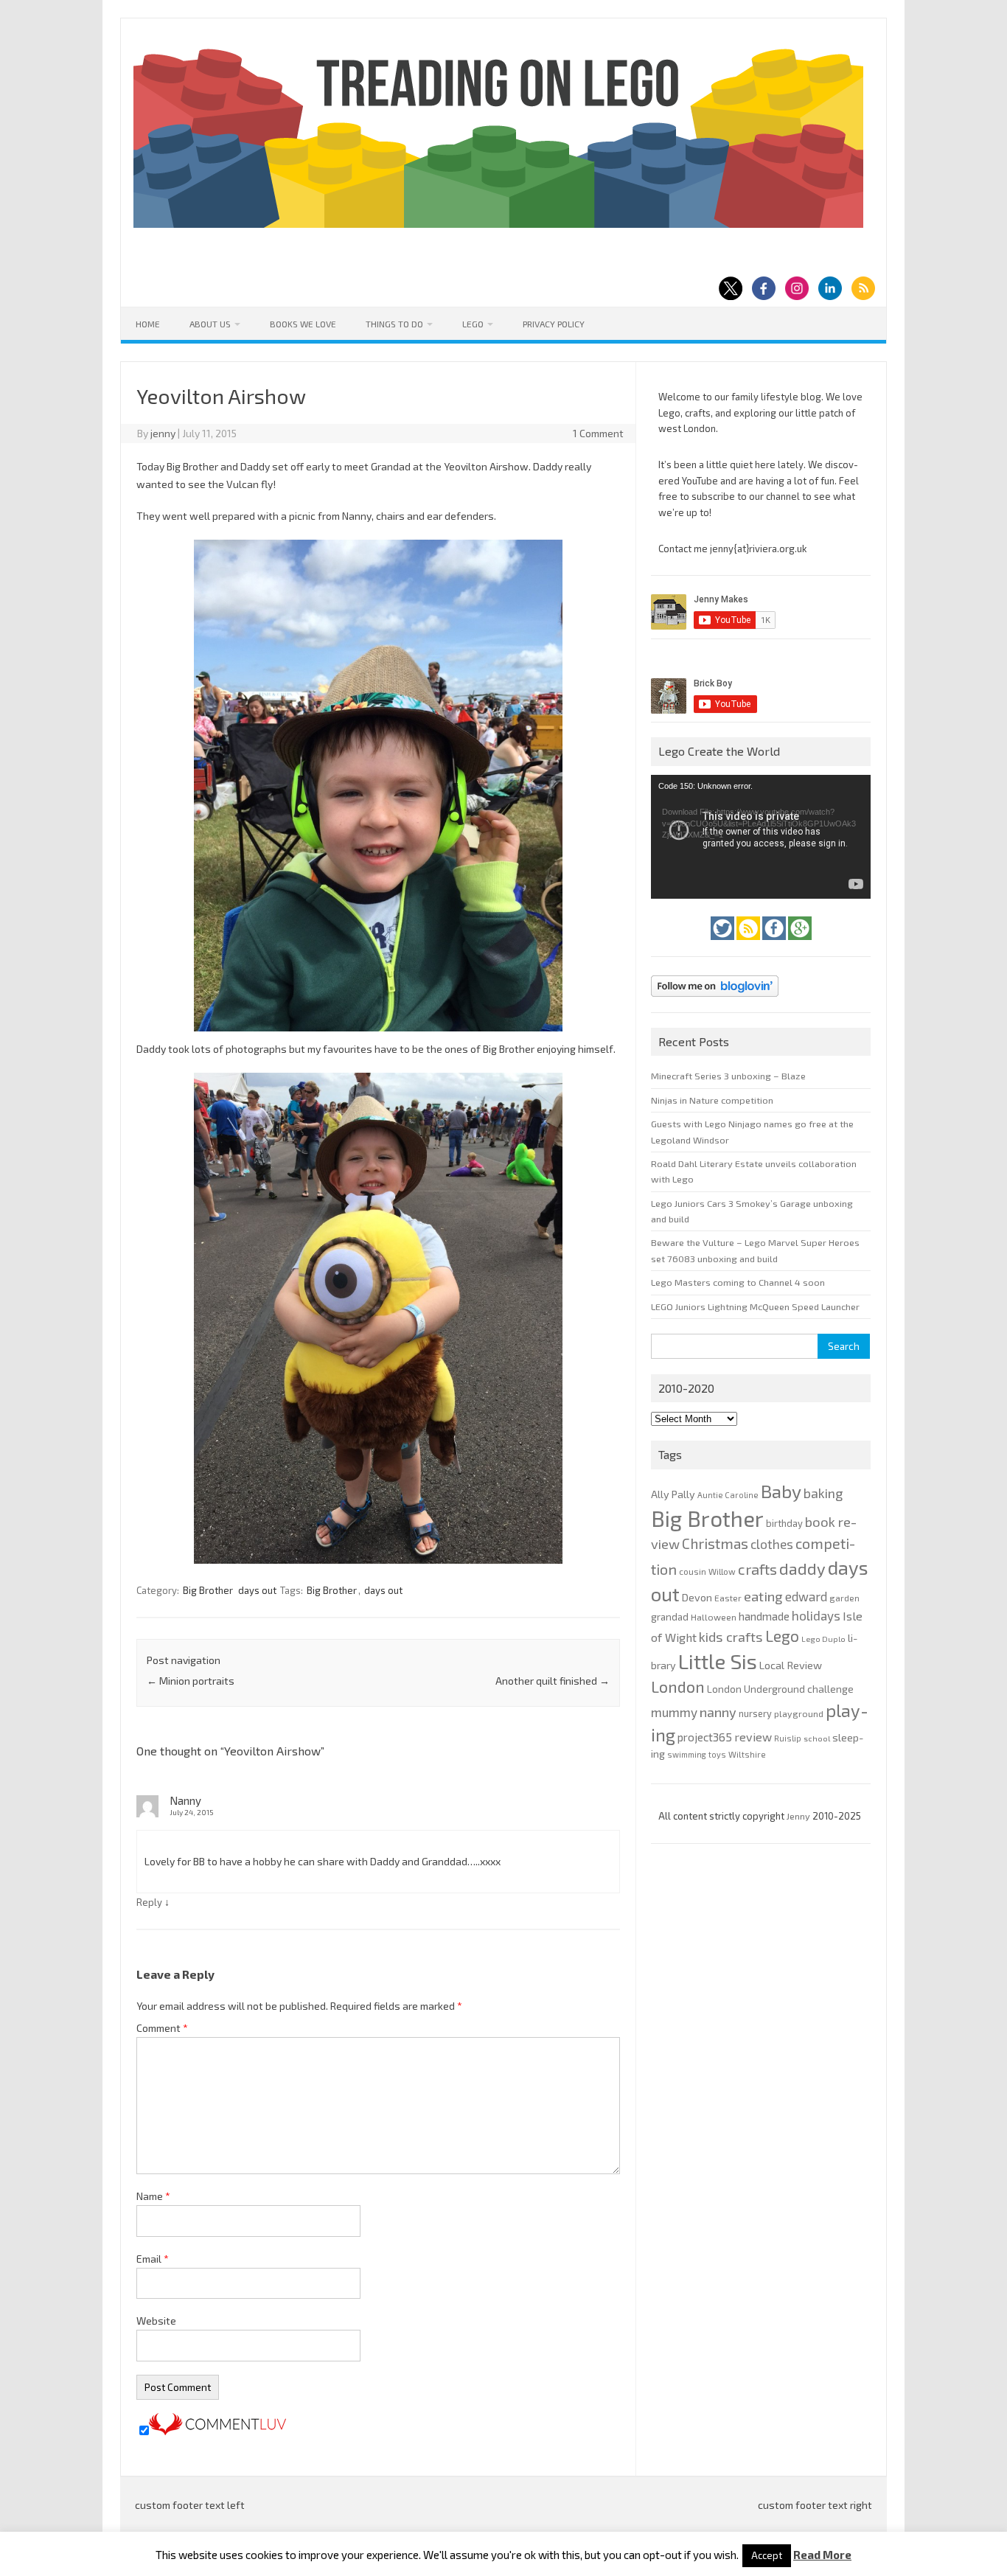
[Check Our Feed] (749, 944)
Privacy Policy (554, 324)
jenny (163, 433)
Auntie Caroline (728, 1495)
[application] (761, 837)
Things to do (394, 324)
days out (257, 1590)
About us (210, 324)
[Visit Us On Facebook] (775, 944)
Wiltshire (747, 1754)
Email (153, 2259)
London (678, 1686)
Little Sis (718, 1661)
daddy (802, 1568)
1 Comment (598, 433)
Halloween (714, 1617)
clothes (772, 1544)
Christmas (715, 1543)
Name (153, 2196)
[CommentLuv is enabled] (217, 2431)
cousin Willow (707, 1571)
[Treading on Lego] (498, 224)
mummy (674, 1712)
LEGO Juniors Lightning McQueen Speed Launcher (755, 1306)
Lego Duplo (823, 1639)
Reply (149, 1902)
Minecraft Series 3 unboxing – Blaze (728, 1076)
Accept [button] (767, 2555)
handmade (764, 1616)
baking (823, 1493)
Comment (162, 2028)
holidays (816, 1615)
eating (763, 1596)
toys (717, 1754)
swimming (687, 1754)
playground (799, 1713)
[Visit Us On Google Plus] (800, 944)
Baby (781, 1491)
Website (156, 2321)
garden (844, 1598)
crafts (757, 1569)
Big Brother (208, 1590)
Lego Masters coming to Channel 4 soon (738, 1282)
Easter (728, 1598)
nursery (755, 1713)
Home (148, 324)
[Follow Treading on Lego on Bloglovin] (715, 1000)
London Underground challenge (780, 1689)
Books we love (303, 324)
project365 (705, 1737)
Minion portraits (191, 1681)
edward (806, 1596)
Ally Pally (673, 1494)
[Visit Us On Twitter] (724, 944)
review (753, 1737)
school (817, 1738)
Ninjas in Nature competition (712, 1100)
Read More (822, 2555)
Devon (697, 1597)
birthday (784, 1523)
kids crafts (731, 1637)
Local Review (791, 1665)
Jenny (799, 1816)
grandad (670, 1617)
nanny (718, 1712)
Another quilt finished (553, 1681)
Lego (473, 324)
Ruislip (788, 1738)
